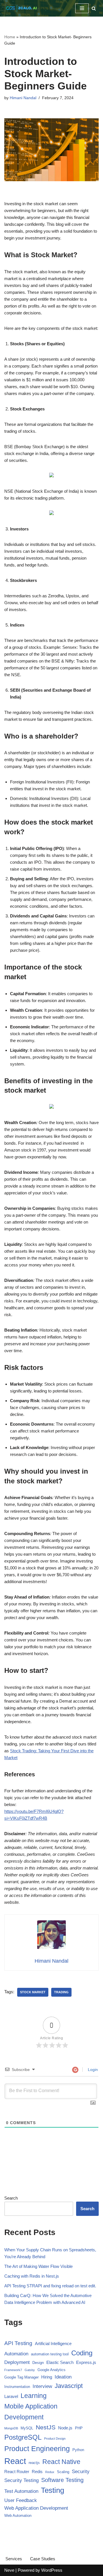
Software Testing (62, 2480)
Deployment (17, 2362)
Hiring (47, 2377)
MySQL (27, 2428)
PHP (79, 2428)
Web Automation (18, 2516)
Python (78, 2450)
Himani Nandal (23, 98)
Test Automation (21, 2491)
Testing (53, 2490)
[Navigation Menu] (82, 8)
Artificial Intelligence (53, 2343)
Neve (9, 2570)
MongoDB (11, 2428)
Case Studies (43, 2559)
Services (14, 2559)
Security (81, 2472)
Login (92, 2070)
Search (11, 2198)
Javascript (69, 2386)
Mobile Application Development (31, 2412)
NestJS (46, 2427)
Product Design (55, 2439)
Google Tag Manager (21, 2377)
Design (38, 2363)
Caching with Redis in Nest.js (32, 2276)
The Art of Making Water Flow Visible (38, 2266)
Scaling (63, 2472)
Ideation (63, 2377)
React (15, 2461)
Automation (16, 2354)
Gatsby (30, 2370)
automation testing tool (50, 2354)
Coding (82, 2353)
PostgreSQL (23, 2437)
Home (10, 37)
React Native (61, 2462)
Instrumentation (17, 2387)
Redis (37, 2472)
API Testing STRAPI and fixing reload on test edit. (50, 2286)
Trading (61, 1992)
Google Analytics (51, 2370)
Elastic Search (60, 2362)
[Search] (94, 8)
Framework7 (13, 2370)
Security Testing (21, 2480)
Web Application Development (36, 2508)
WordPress (52, 2570)
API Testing (18, 2343)
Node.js (65, 2428)
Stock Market (33, 1992)
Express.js (86, 2362)
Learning (34, 2396)
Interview (42, 2386)
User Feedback (21, 2500)
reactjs (34, 2463)
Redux (50, 2472)
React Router (17, 2472)
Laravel (11, 2396)
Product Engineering (37, 2449)
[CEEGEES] (21, 8)
